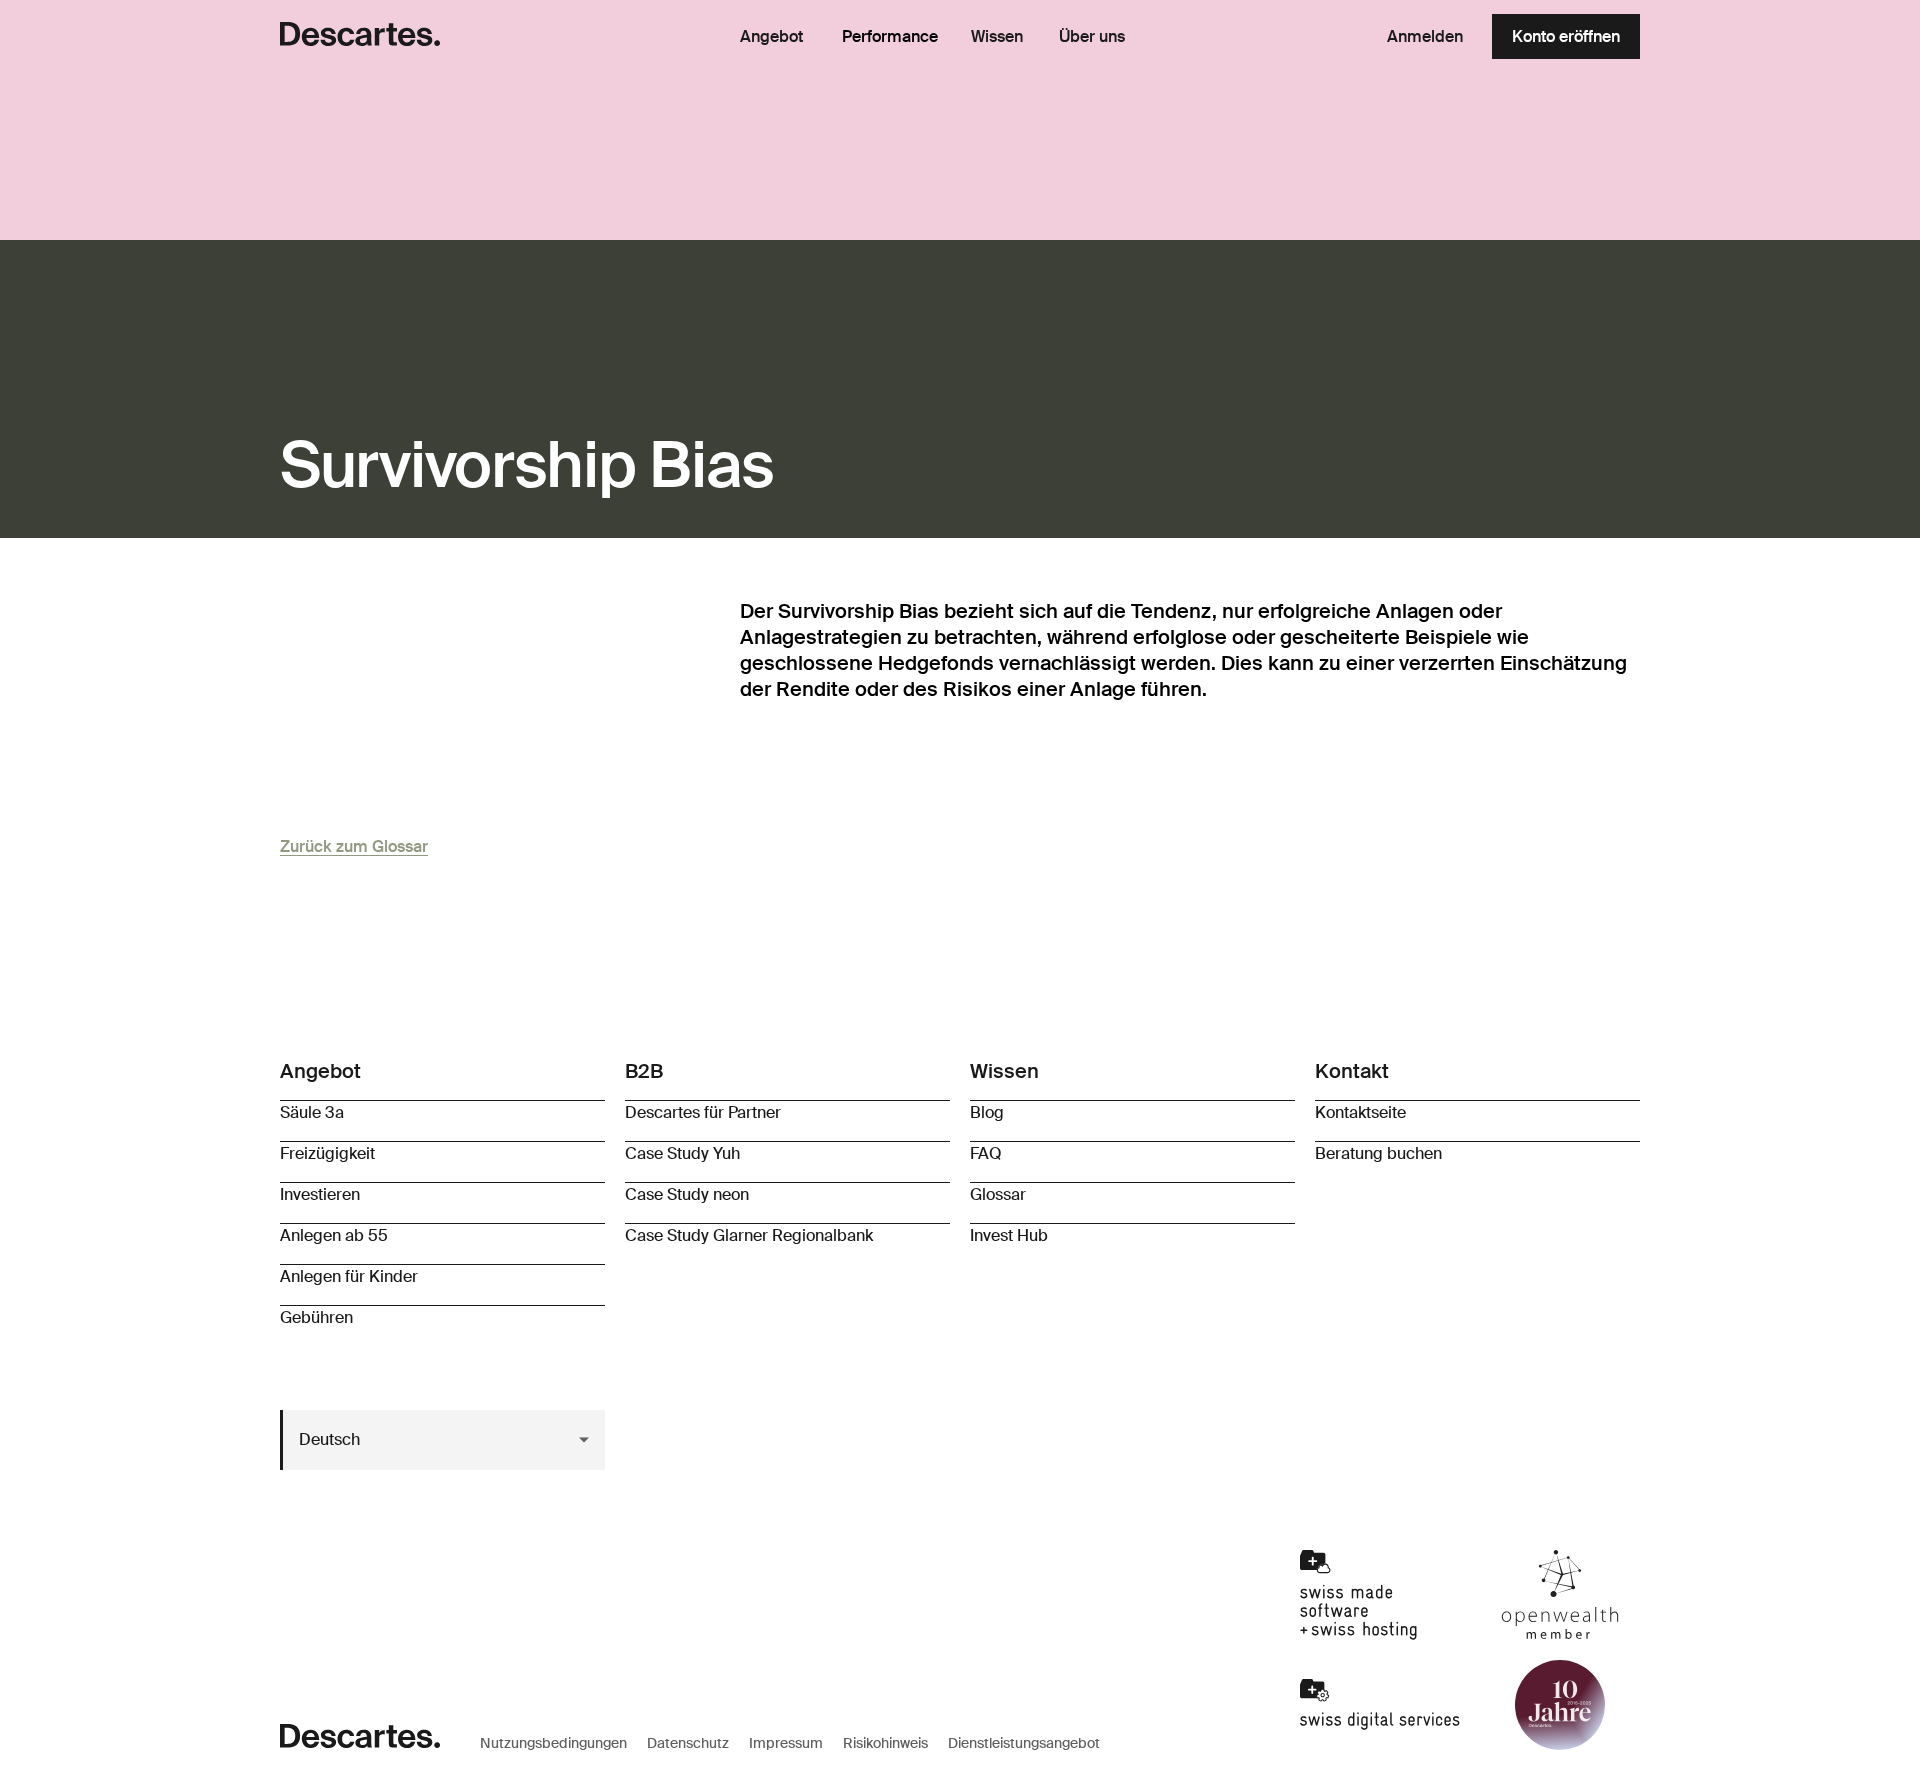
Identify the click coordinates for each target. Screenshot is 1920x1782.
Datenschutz (688, 1743)
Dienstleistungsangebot (1024, 1743)
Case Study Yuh (682, 1153)
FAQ (986, 1153)
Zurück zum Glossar (354, 846)
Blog (987, 1112)
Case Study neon (687, 1194)
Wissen (997, 37)
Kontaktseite (1360, 1112)
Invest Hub (1009, 1235)
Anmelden (1425, 36)
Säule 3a (312, 1112)
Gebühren (316, 1317)
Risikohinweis (885, 1743)
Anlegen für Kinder (349, 1276)
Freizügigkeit (327, 1153)
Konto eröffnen (1566, 36)
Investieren (320, 1194)
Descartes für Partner (703, 1112)
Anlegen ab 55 (334, 1235)
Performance (890, 36)
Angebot (771, 37)
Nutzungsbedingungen (553, 1743)
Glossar (998, 1194)
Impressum (786, 1743)
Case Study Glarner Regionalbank (749, 1235)
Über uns (1092, 37)
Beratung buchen (1378, 1153)
